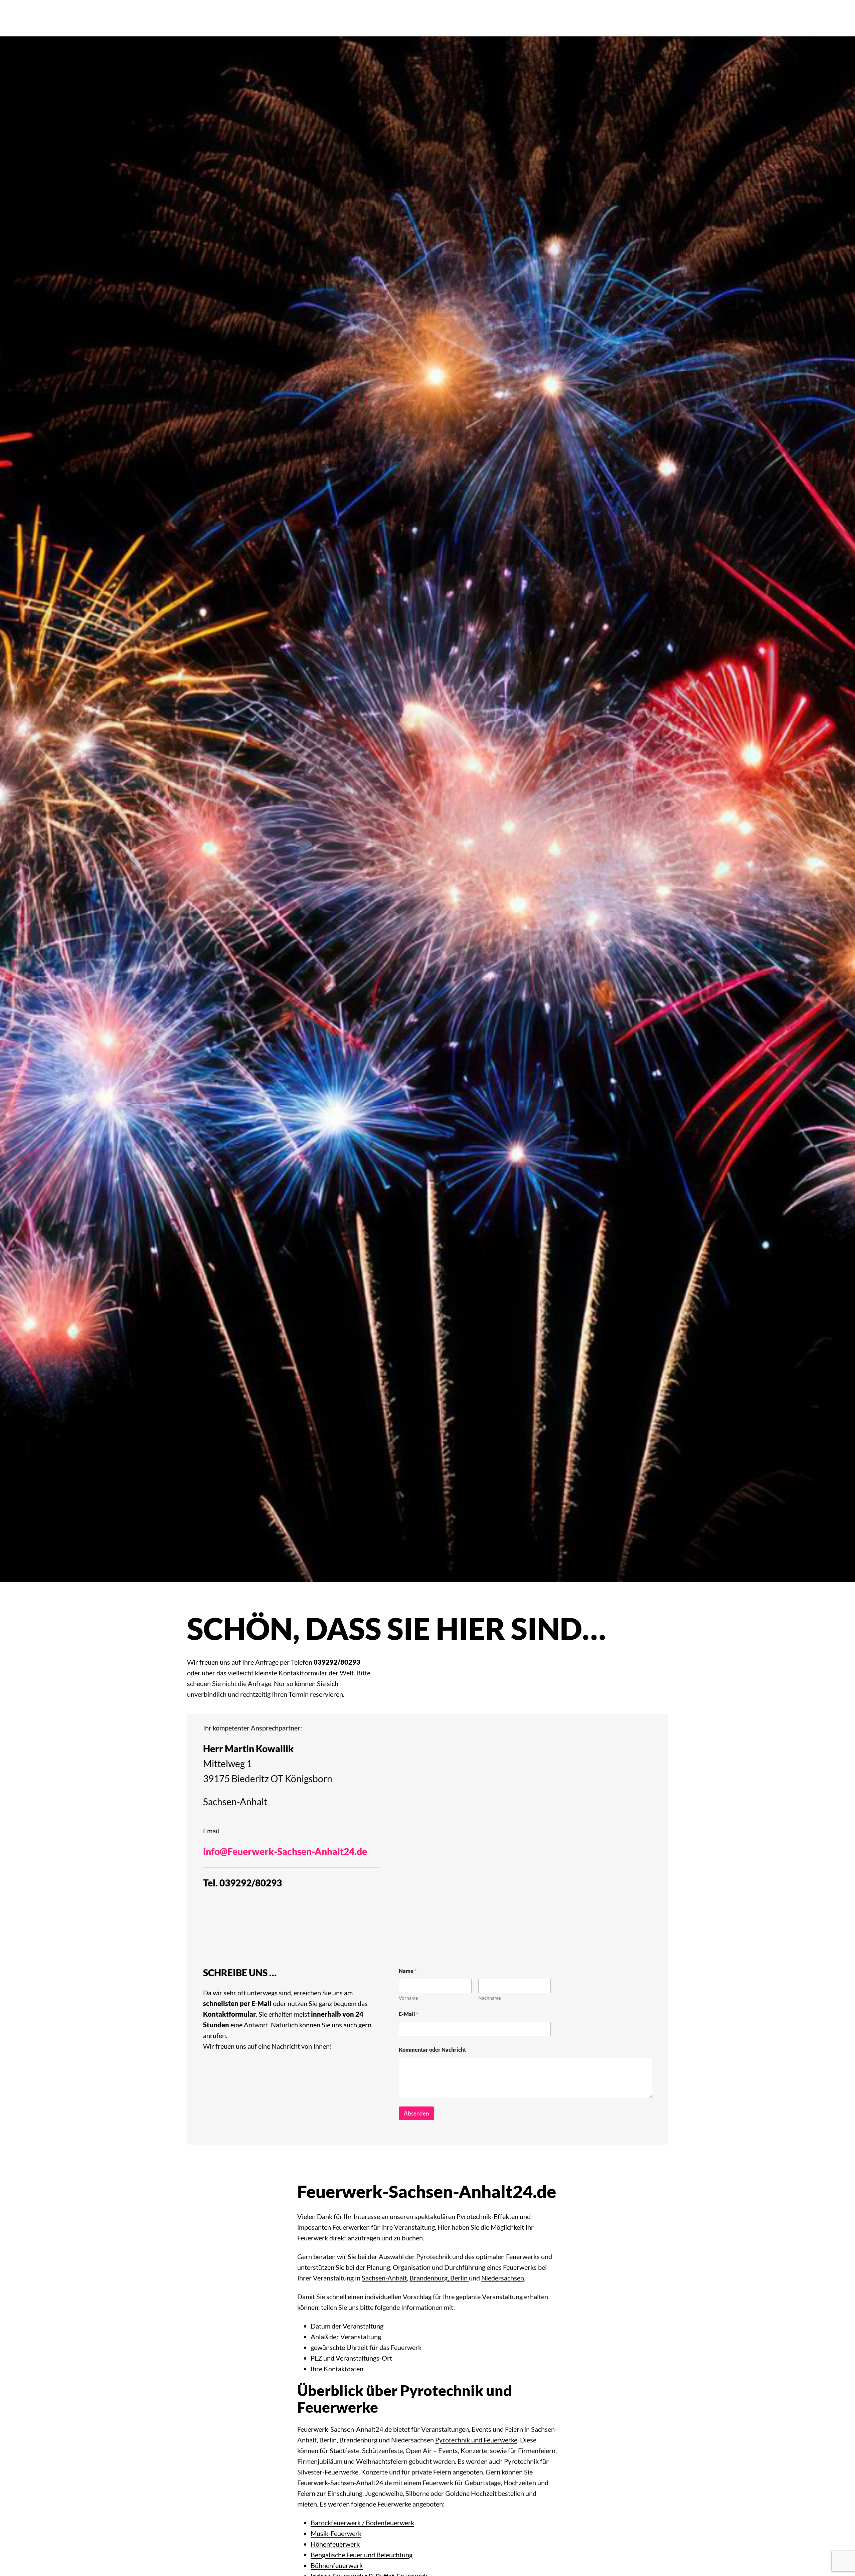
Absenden (416, 2113)
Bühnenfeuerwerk (337, 2565)
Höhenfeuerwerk (335, 2544)
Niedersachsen (503, 2278)
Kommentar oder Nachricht (432, 2050)
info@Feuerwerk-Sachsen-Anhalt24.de (285, 1851)
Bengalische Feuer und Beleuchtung (362, 2555)
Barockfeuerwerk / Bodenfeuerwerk (362, 2523)
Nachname (489, 1998)
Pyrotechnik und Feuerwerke (476, 2440)
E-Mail (408, 2014)
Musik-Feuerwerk (336, 2533)
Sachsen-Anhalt (235, 1802)
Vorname (408, 1998)
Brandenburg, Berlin (439, 2278)
